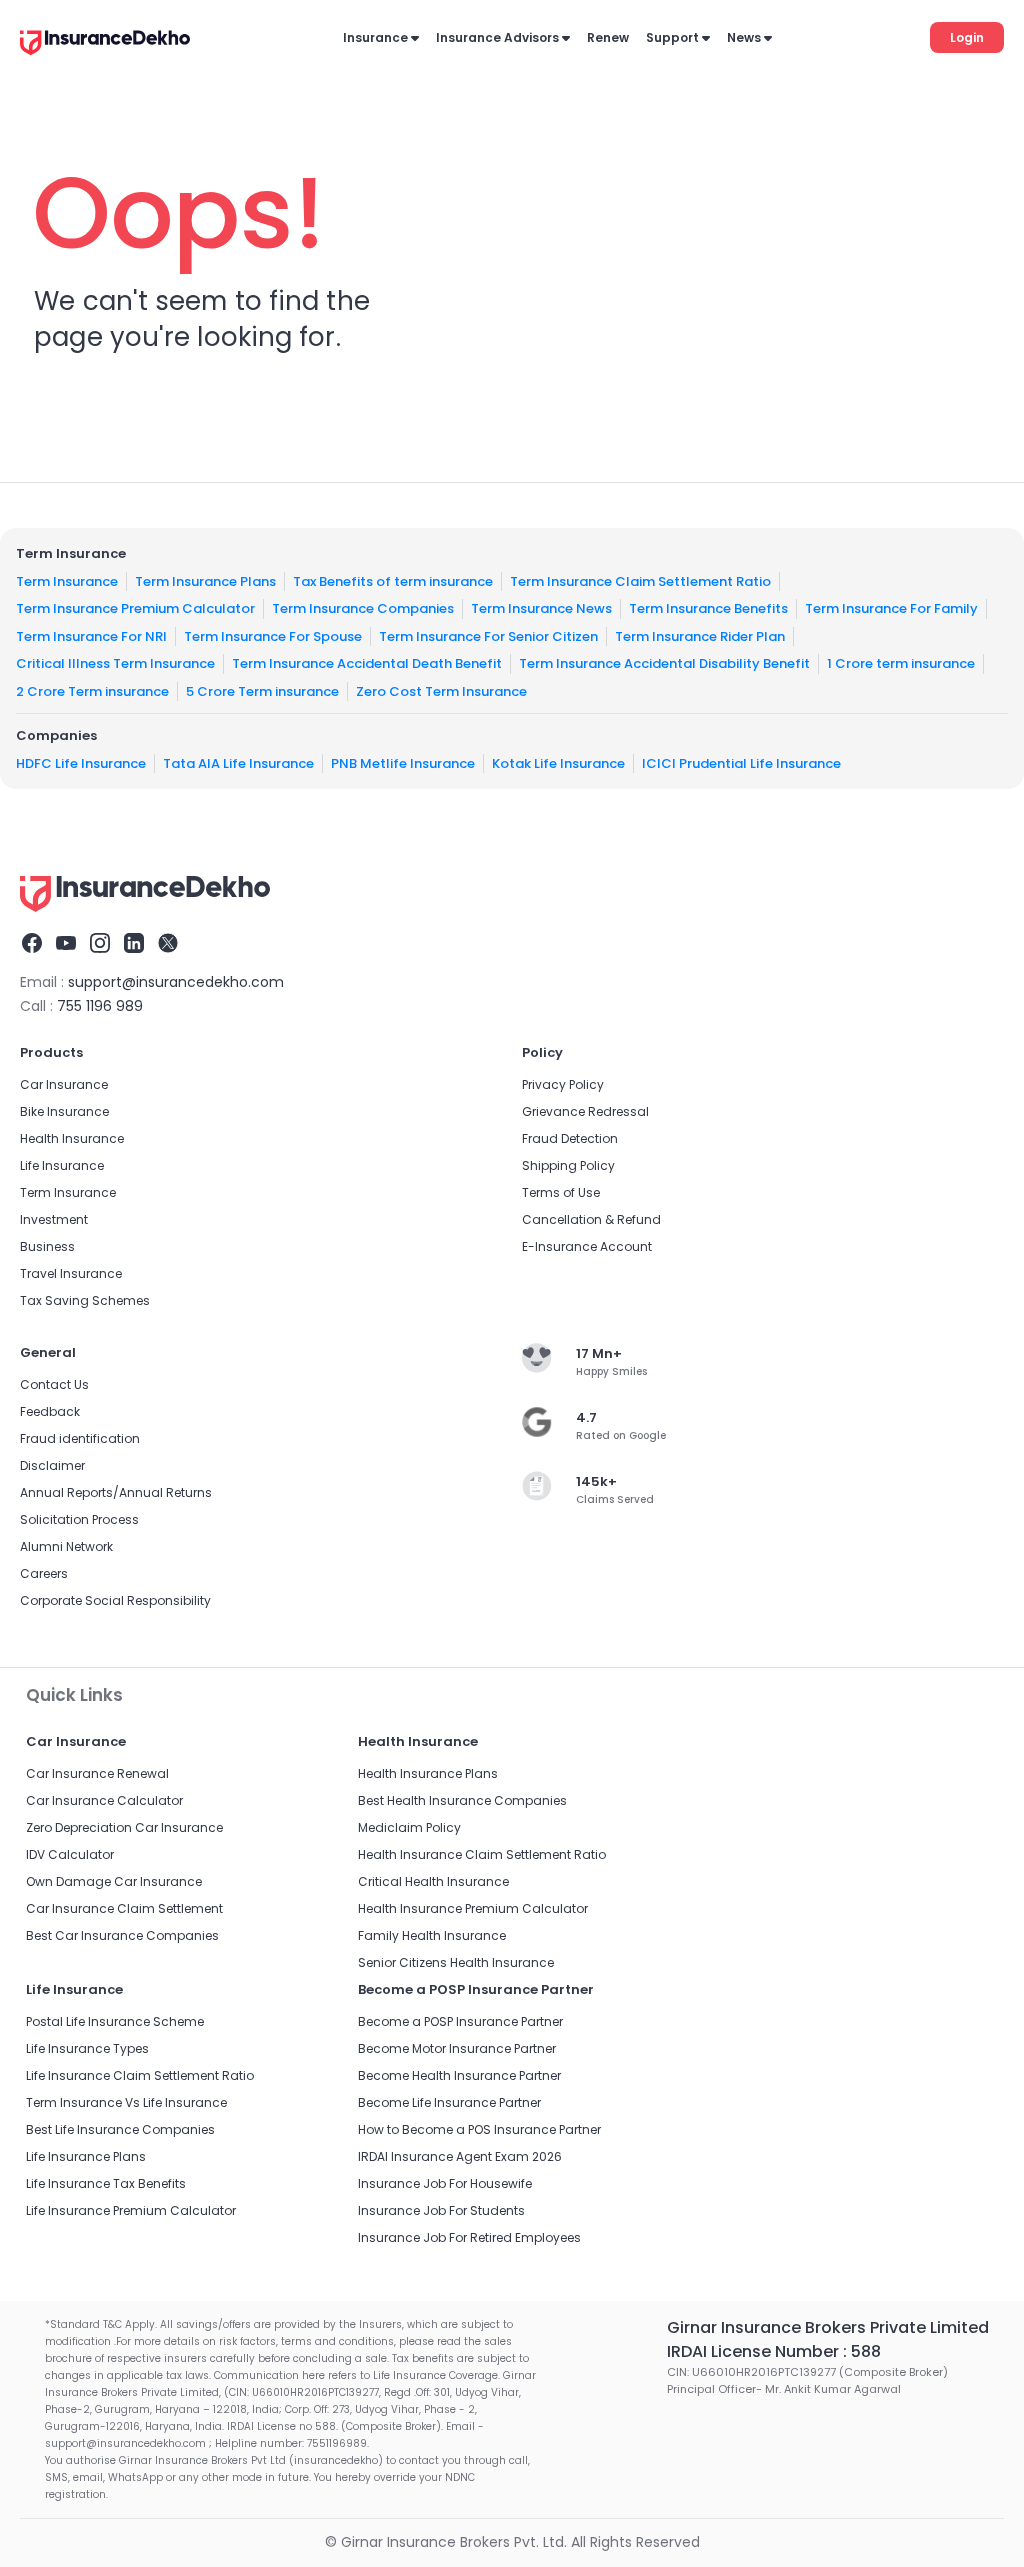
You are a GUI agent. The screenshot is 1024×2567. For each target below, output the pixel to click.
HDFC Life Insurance (81, 762)
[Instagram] (100, 946)
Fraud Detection (570, 1138)
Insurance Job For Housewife (445, 2183)
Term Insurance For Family (891, 608)
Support (672, 37)
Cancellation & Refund (591, 1219)
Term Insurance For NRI (91, 635)
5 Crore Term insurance (262, 690)
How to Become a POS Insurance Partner (479, 2129)
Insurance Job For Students (441, 2210)
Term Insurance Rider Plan (700, 635)
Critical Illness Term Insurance (115, 663)
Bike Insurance (64, 1111)
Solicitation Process (79, 1519)
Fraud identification (80, 1438)
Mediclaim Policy (409, 1827)
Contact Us (54, 1384)
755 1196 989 (100, 1006)
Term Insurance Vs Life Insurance (126, 2102)
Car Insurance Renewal (97, 1773)
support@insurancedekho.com (176, 982)
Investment (54, 1219)
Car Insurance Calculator (104, 1800)
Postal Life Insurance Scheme (115, 2021)
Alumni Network (66, 1546)
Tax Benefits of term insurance (393, 580)
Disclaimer (52, 1465)
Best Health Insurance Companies (462, 1800)
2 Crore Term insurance (92, 690)
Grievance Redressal (585, 1111)
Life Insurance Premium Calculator (131, 2210)
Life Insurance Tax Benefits (106, 2183)
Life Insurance (62, 1165)
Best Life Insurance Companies (120, 2129)
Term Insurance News (541, 608)
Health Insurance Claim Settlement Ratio (482, 1854)
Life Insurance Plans (86, 2156)
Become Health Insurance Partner (459, 2075)
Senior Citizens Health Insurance (456, 1962)
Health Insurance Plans (428, 1773)
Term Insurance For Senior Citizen (488, 635)
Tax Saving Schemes (85, 1300)
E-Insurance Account (587, 1246)
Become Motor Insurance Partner (457, 2048)
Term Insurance (67, 580)
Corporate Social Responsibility (115, 1600)
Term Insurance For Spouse (273, 635)
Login (967, 37)
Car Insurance (64, 1084)
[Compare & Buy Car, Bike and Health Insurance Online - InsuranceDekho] (105, 44)
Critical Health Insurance (433, 1881)
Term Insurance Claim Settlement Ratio (640, 580)
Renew (608, 37)
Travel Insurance (71, 1273)
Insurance (375, 37)
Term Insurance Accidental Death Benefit (367, 663)
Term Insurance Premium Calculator (135, 608)
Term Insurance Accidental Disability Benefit (664, 663)
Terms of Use (561, 1192)
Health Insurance (72, 1138)
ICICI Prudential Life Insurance (741, 762)
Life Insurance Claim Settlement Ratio (140, 2075)
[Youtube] (66, 946)
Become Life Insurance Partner (449, 2102)
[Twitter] (168, 946)
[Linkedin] (134, 946)
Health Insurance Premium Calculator (473, 1908)
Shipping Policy (568, 1165)
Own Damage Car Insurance (114, 1881)
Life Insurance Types (87, 2048)
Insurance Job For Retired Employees (469, 2237)
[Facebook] (32, 946)
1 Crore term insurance (901, 663)
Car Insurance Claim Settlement (124, 1908)
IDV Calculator (70, 1854)
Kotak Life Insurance (558, 762)
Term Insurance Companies (363, 608)
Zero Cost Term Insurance (441, 690)
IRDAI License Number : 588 (774, 2351)
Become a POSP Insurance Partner (460, 2021)
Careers (44, 1573)
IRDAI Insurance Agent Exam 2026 (460, 2156)
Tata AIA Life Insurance (238, 762)
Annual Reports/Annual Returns (116, 1492)
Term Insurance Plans (205, 580)
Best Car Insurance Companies (122, 1935)
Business (47, 1246)
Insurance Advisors (497, 37)
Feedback (50, 1411)
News (744, 37)
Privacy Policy (563, 1084)
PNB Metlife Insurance (403, 762)
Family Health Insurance (432, 1935)
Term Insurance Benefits (708, 608)
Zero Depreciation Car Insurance (124, 1827)
